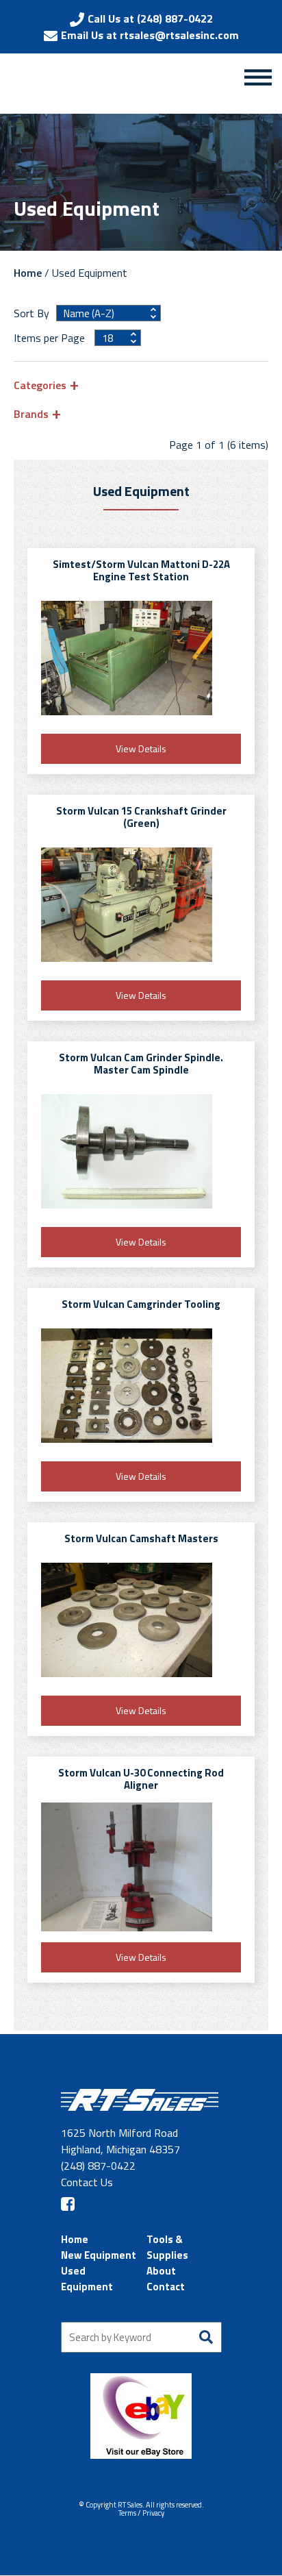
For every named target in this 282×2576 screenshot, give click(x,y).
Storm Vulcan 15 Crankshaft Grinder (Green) (141, 817)
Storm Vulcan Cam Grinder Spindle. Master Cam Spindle (141, 1064)
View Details (141, 748)
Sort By (31, 313)
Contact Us (87, 2182)
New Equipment (99, 2255)
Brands (31, 413)
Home (28, 273)
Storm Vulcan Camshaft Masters (141, 1538)
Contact (166, 2287)
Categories (40, 385)
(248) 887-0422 (98, 2166)
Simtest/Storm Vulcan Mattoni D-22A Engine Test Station (141, 570)
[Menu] (258, 77)
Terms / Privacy (141, 2513)
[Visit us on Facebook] (68, 2204)
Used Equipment (87, 2279)
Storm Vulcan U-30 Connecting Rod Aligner (141, 1779)
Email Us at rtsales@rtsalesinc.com (150, 35)
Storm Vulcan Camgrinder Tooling (141, 1304)
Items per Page (51, 338)
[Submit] (206, 2337)
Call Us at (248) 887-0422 (150, 18)
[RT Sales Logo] (88, 86)
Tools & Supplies (167, 2247)
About (161, 2271)
